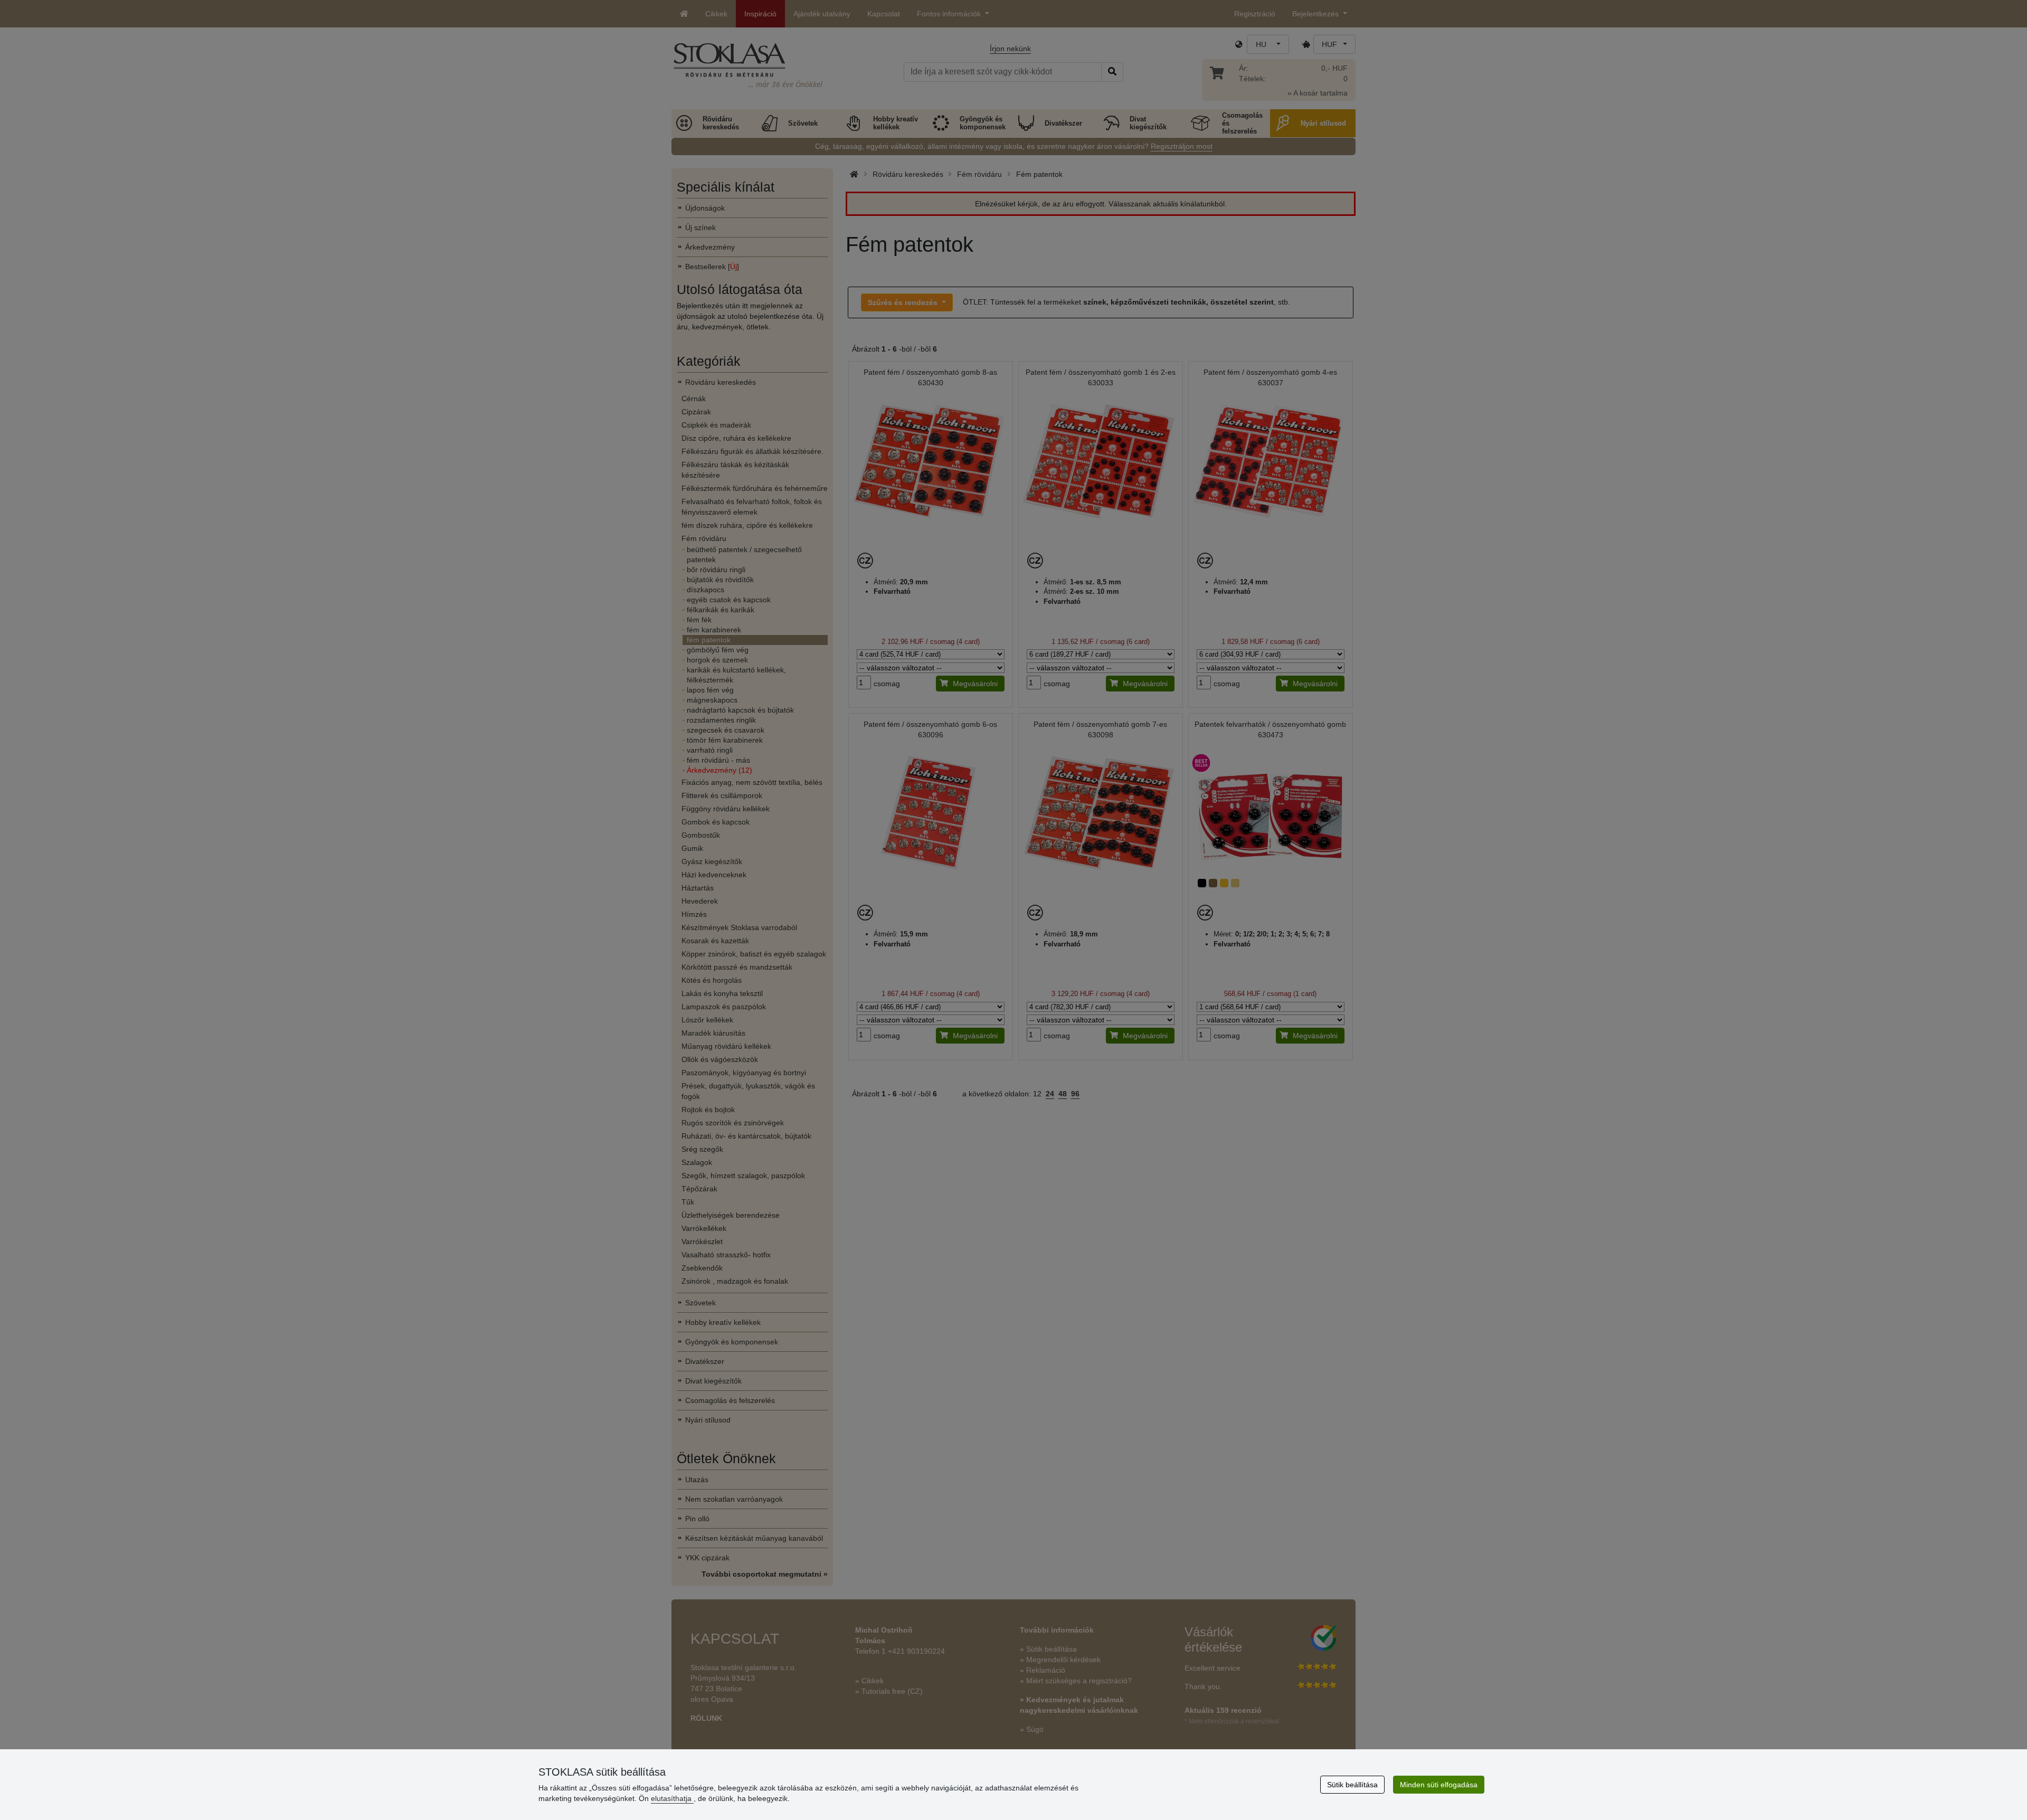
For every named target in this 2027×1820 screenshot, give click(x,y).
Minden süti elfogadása (1439, 1785)
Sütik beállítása (1352, 1785)
